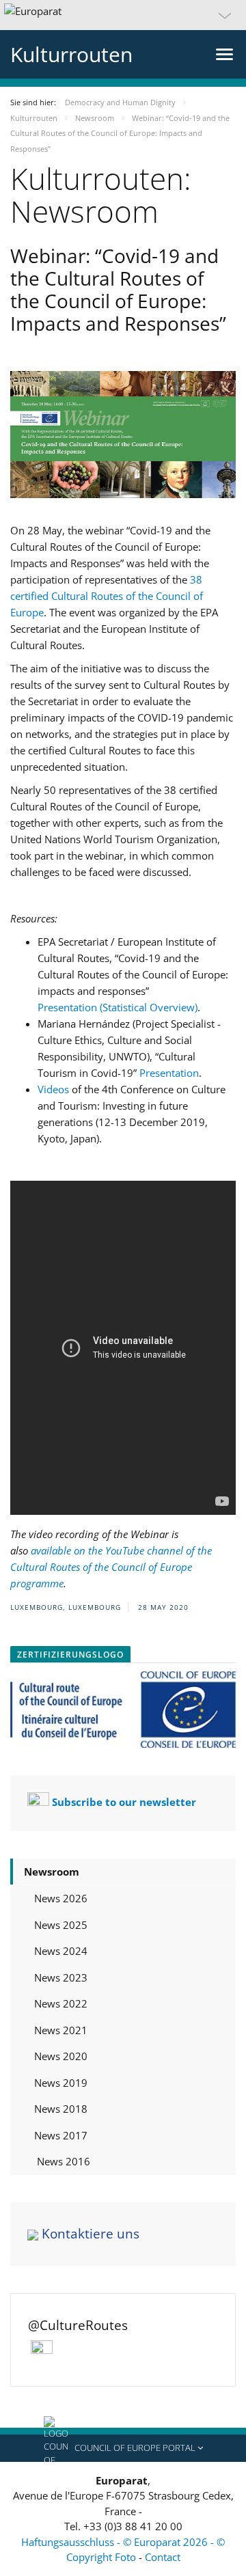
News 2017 (61, 2135)
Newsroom (52, 1872)
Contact (163, 2557)
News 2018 (61, 2109)
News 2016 (62, 2161)
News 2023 (61, 1977)
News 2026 (61, 1898)
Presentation (169, 1073)
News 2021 (61, 2030)
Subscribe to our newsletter (124, 1802)
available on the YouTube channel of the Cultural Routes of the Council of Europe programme (111, 1567)
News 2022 (61, 2003)
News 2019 (61, 2083)
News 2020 (61, 2056)
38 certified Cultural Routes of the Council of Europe (107, 596)
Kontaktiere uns (91, 2234)
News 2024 (61, 1951)
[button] (123, 15)
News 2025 (61, 1925)
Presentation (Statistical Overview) (118, 1007)
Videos (53, 1089)
